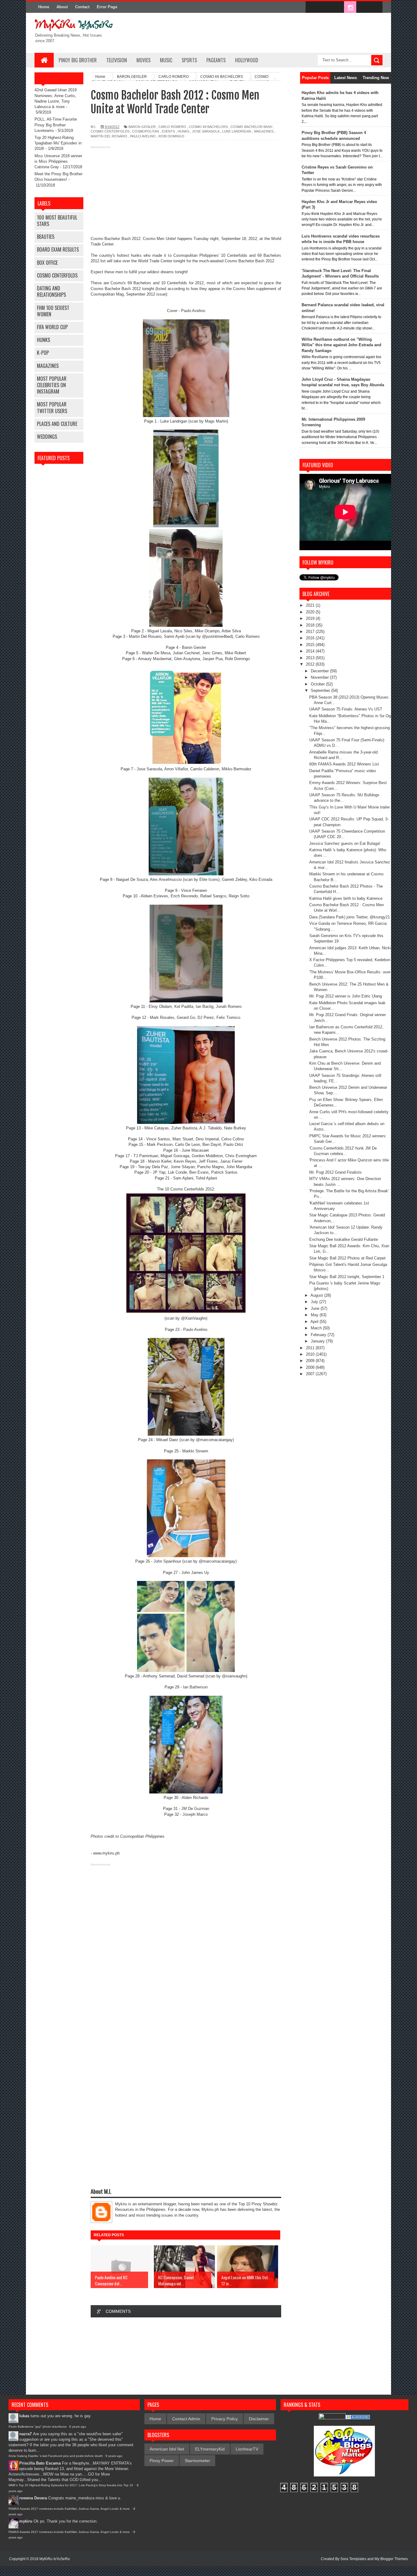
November (320, 677)
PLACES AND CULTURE (57, 424)
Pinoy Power (162, 2461)
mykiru (26, 2521)
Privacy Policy (225, 2419)
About (62, 7)
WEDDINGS (47, 437)
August (317, 1295)
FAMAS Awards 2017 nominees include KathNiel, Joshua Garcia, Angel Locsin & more (70, 2509)
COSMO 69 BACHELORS (208, 127)
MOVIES (143, 60)
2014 (311, 651)
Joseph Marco (195, 1814)
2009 (311, 1361)
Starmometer (197, 2461)
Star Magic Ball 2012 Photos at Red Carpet (347, 1258)
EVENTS (168, 131)
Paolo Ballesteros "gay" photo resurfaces (38, 2427)
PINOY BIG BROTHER (78, 60)
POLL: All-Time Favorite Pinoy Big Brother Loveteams (56, 125)
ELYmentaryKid (210, 2449)
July (315, 1302)
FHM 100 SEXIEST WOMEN (53, 311)
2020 (311, 612)
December (320, 671)
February (319, 1335)
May (315, 1315)
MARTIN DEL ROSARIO (109, 136)
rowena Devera (33, 2498)
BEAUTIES (46, 237)
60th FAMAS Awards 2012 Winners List (344, 764)
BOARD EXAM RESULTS (58, 249)
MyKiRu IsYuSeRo (55, 2559)
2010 (311, 1354)
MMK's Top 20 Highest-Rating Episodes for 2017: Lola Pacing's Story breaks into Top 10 (71, 2485)
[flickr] (337, 7)
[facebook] (312, 7)
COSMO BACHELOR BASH (251, 127)
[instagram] (350, 7)
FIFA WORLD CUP (52, 327)
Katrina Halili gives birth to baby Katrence (346, 898)
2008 (311, 1367)
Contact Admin (186, 2419)
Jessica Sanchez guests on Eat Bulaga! (345, 843)
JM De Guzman (195, 1809)
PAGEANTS (216, 60)
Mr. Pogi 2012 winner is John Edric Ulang (346, 996)
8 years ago (78, 2427)
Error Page (107, 7)
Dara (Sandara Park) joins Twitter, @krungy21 (350, 917)
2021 (311, 605)
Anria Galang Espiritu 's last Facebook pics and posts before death (56, 2456)
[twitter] (325, 7)
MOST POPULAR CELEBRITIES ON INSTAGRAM (52, 385)
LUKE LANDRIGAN (237, 131)
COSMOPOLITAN (146, 131)
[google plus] (376, 7)
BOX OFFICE (47, 263)
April (315, 1322)
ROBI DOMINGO (171, 136)
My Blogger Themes (391, 2559)
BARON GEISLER (142, 127)
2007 (311, 1374)
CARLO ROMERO (172, 127)
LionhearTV (247, 2449)
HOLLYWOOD (247, 60)
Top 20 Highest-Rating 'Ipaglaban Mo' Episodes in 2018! (58, 143)
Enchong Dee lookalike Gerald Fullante (344, 1239)
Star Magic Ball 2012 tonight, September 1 (347, 1277)
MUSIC (166, 60)
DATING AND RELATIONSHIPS (51, 291)
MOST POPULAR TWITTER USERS (52, 407)
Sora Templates (353, 2559)
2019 (311, 618)
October (318, 684)
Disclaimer (259, 2419)
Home (44, 7)
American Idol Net (167, 2449)
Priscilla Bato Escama (40, 2463)
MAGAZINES (48, 366)
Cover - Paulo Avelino (186, 311)
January (318, 1341)
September (321, 690)
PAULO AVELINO (143, 136)
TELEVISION (117, 60)
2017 (311, 632)
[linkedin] (363, 7)
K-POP (43, 353)
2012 (311, 664)
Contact (82, 7)
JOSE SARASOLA (206, 131)
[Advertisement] (186, 193)
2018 (311, 625)
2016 (311, 638)
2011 (311, 1348)
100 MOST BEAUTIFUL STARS (57, 221)
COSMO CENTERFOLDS (57, 275)
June (316, 1308)
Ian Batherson (195, 1687)
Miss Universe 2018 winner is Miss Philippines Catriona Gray (58, 161)
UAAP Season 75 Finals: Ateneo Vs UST (346, 709)
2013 (311, 658)
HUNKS (44, 340)
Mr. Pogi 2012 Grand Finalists (335, 1172)
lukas (24, 2416)
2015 (311, 645)
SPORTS (189, 60)
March (317, 1328)
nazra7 (25, 2434)
